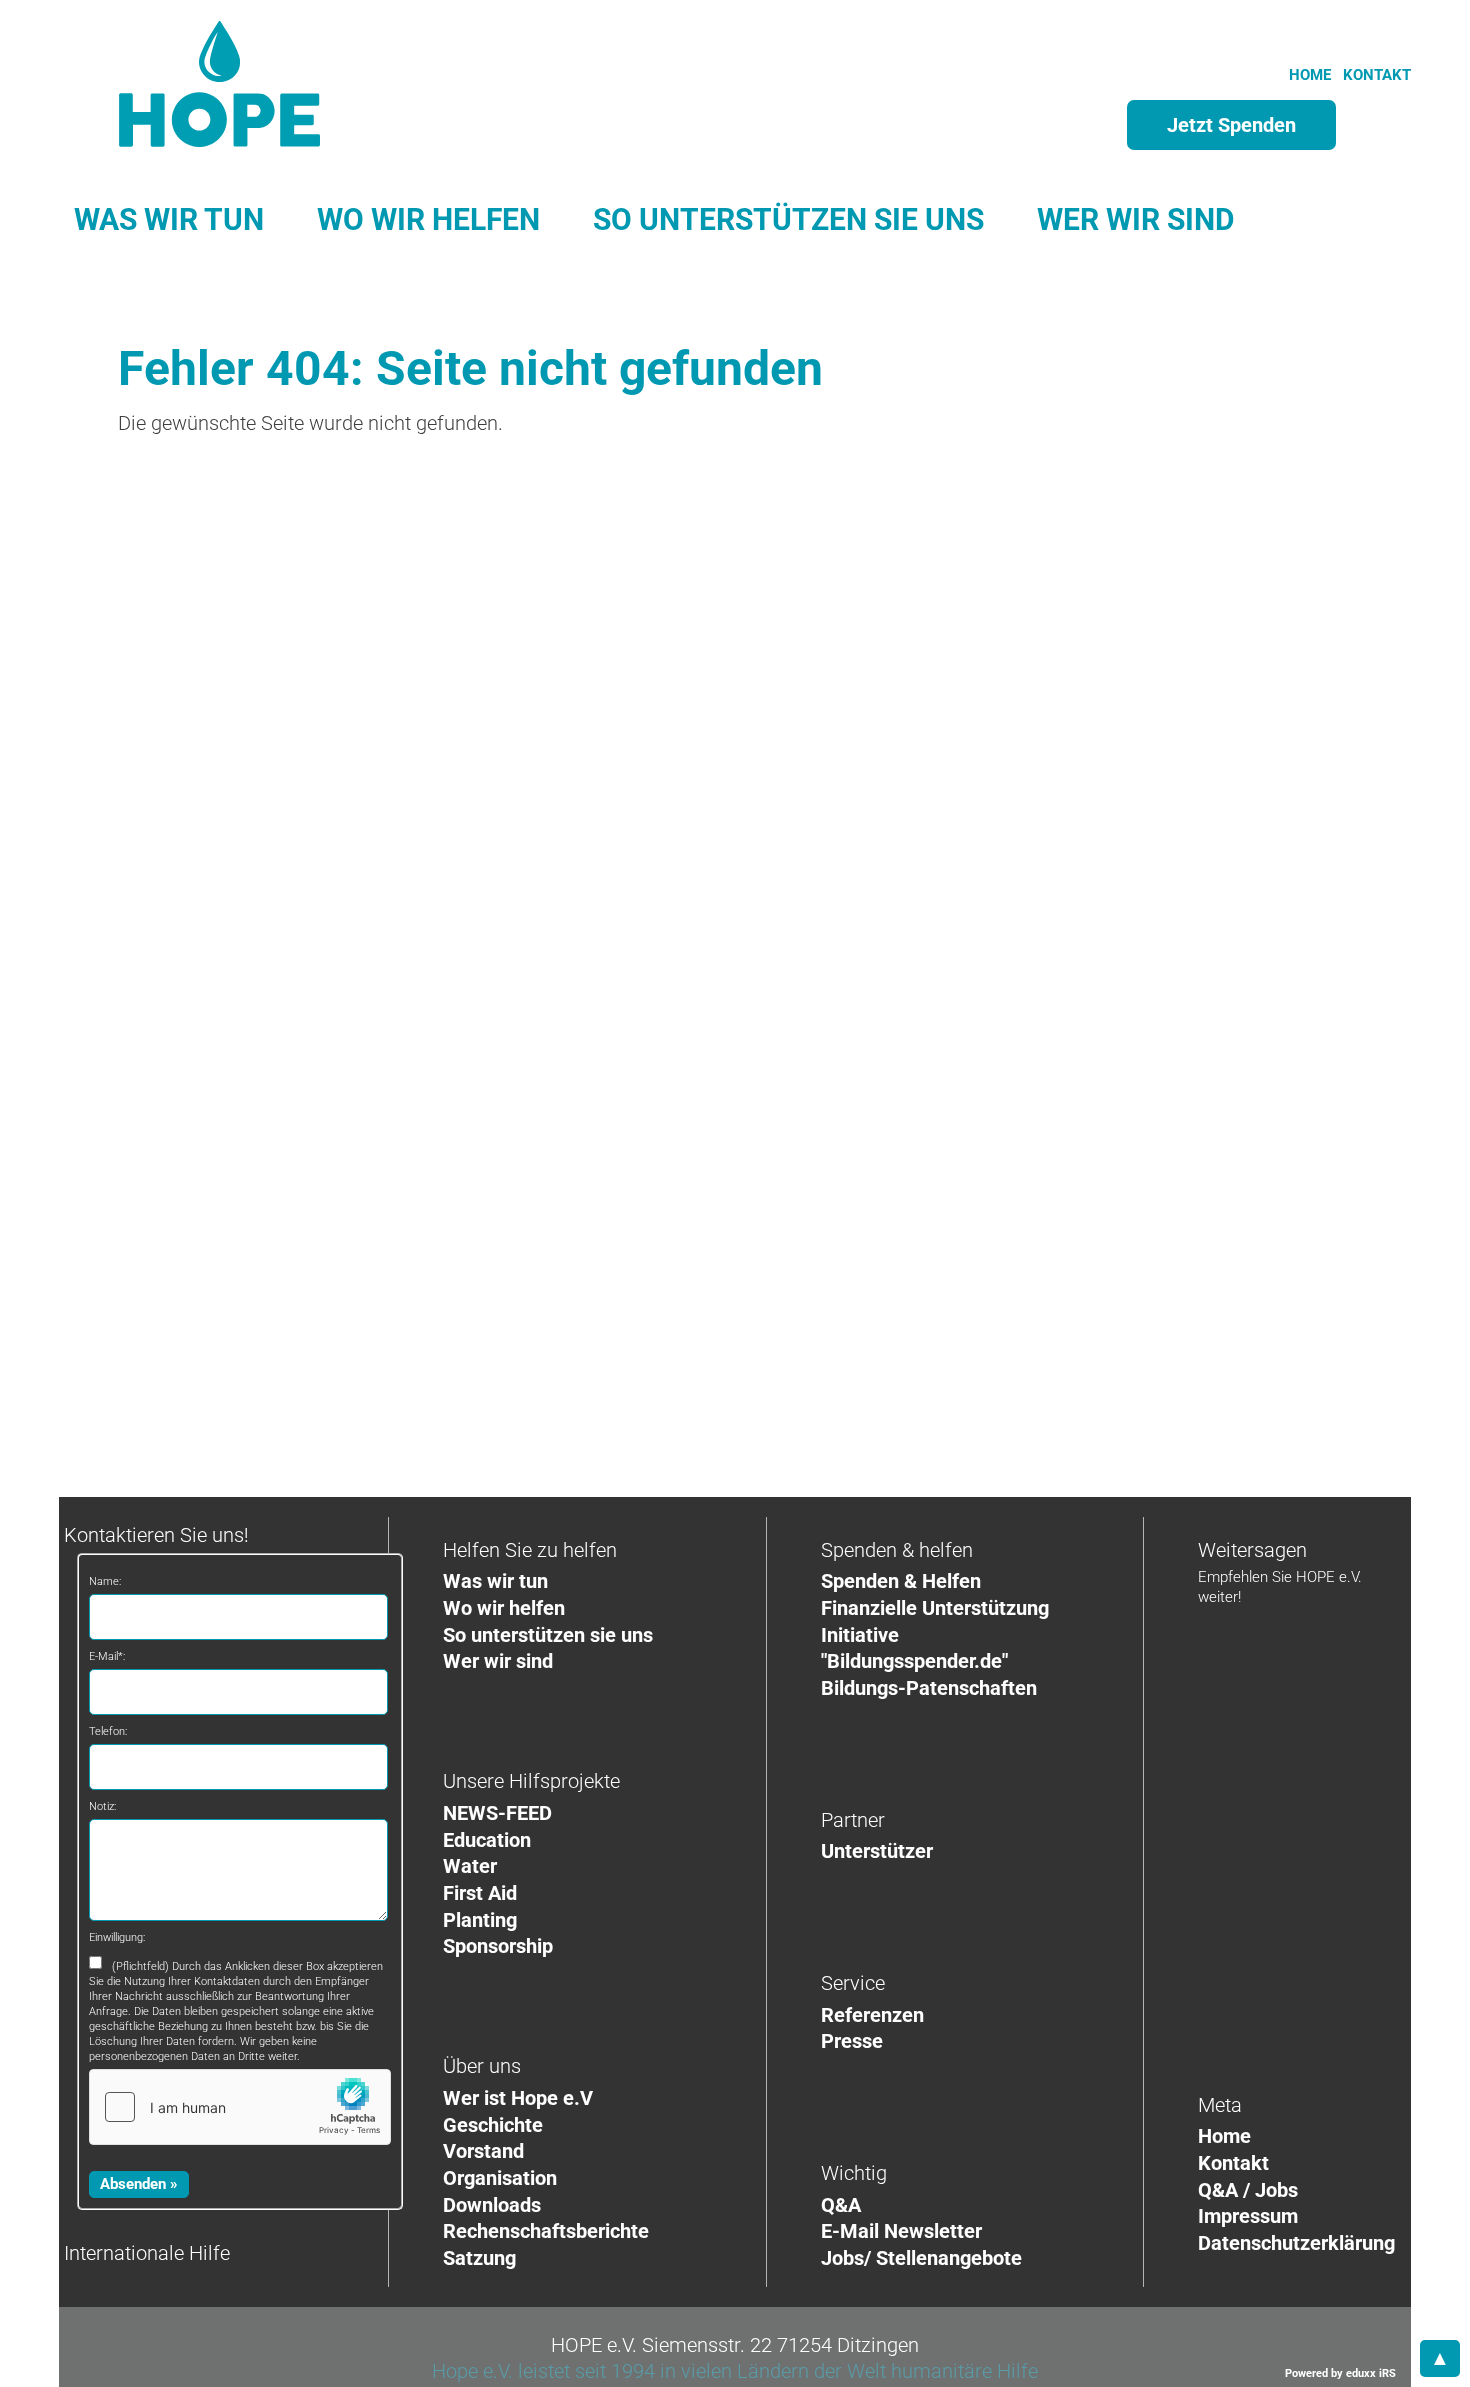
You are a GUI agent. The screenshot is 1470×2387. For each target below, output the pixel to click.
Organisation (500, 2178)
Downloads (492, 2205)
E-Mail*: (107, 1656)
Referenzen (872, 2015)
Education (487, 1840)
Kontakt (1233, 2163)
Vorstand (483, 2151)
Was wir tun (495, 1581)
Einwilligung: (117, 1937)
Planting (480, 1920)
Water (470, 1866)
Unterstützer (877, 1851)
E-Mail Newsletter (901, 2231)
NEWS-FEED (497, 1813)
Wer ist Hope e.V (518, 2098)
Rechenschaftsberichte (546, 2231)
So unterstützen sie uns (548, 1635)
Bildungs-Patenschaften (929, 1688)
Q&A (841, 2205)
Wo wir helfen (504, 1608)
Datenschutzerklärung (1296, 2243)
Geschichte (493, 2125)
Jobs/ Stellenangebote (921, 2258)
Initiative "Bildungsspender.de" (914, 1648)
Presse (852, 2041)
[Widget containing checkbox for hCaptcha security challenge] (240, 2107)
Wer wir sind (498, 1661)
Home (1224, 2136)
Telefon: (108, 1731)
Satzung (479, 2258)
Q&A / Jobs (1248, 2190)
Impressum (1248, 2216)
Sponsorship (498, 1946)
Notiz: (102, 1806)
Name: (105, 1581)
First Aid (480, 1893)
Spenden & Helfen (901, 1581)
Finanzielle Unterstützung (935, 1608)
